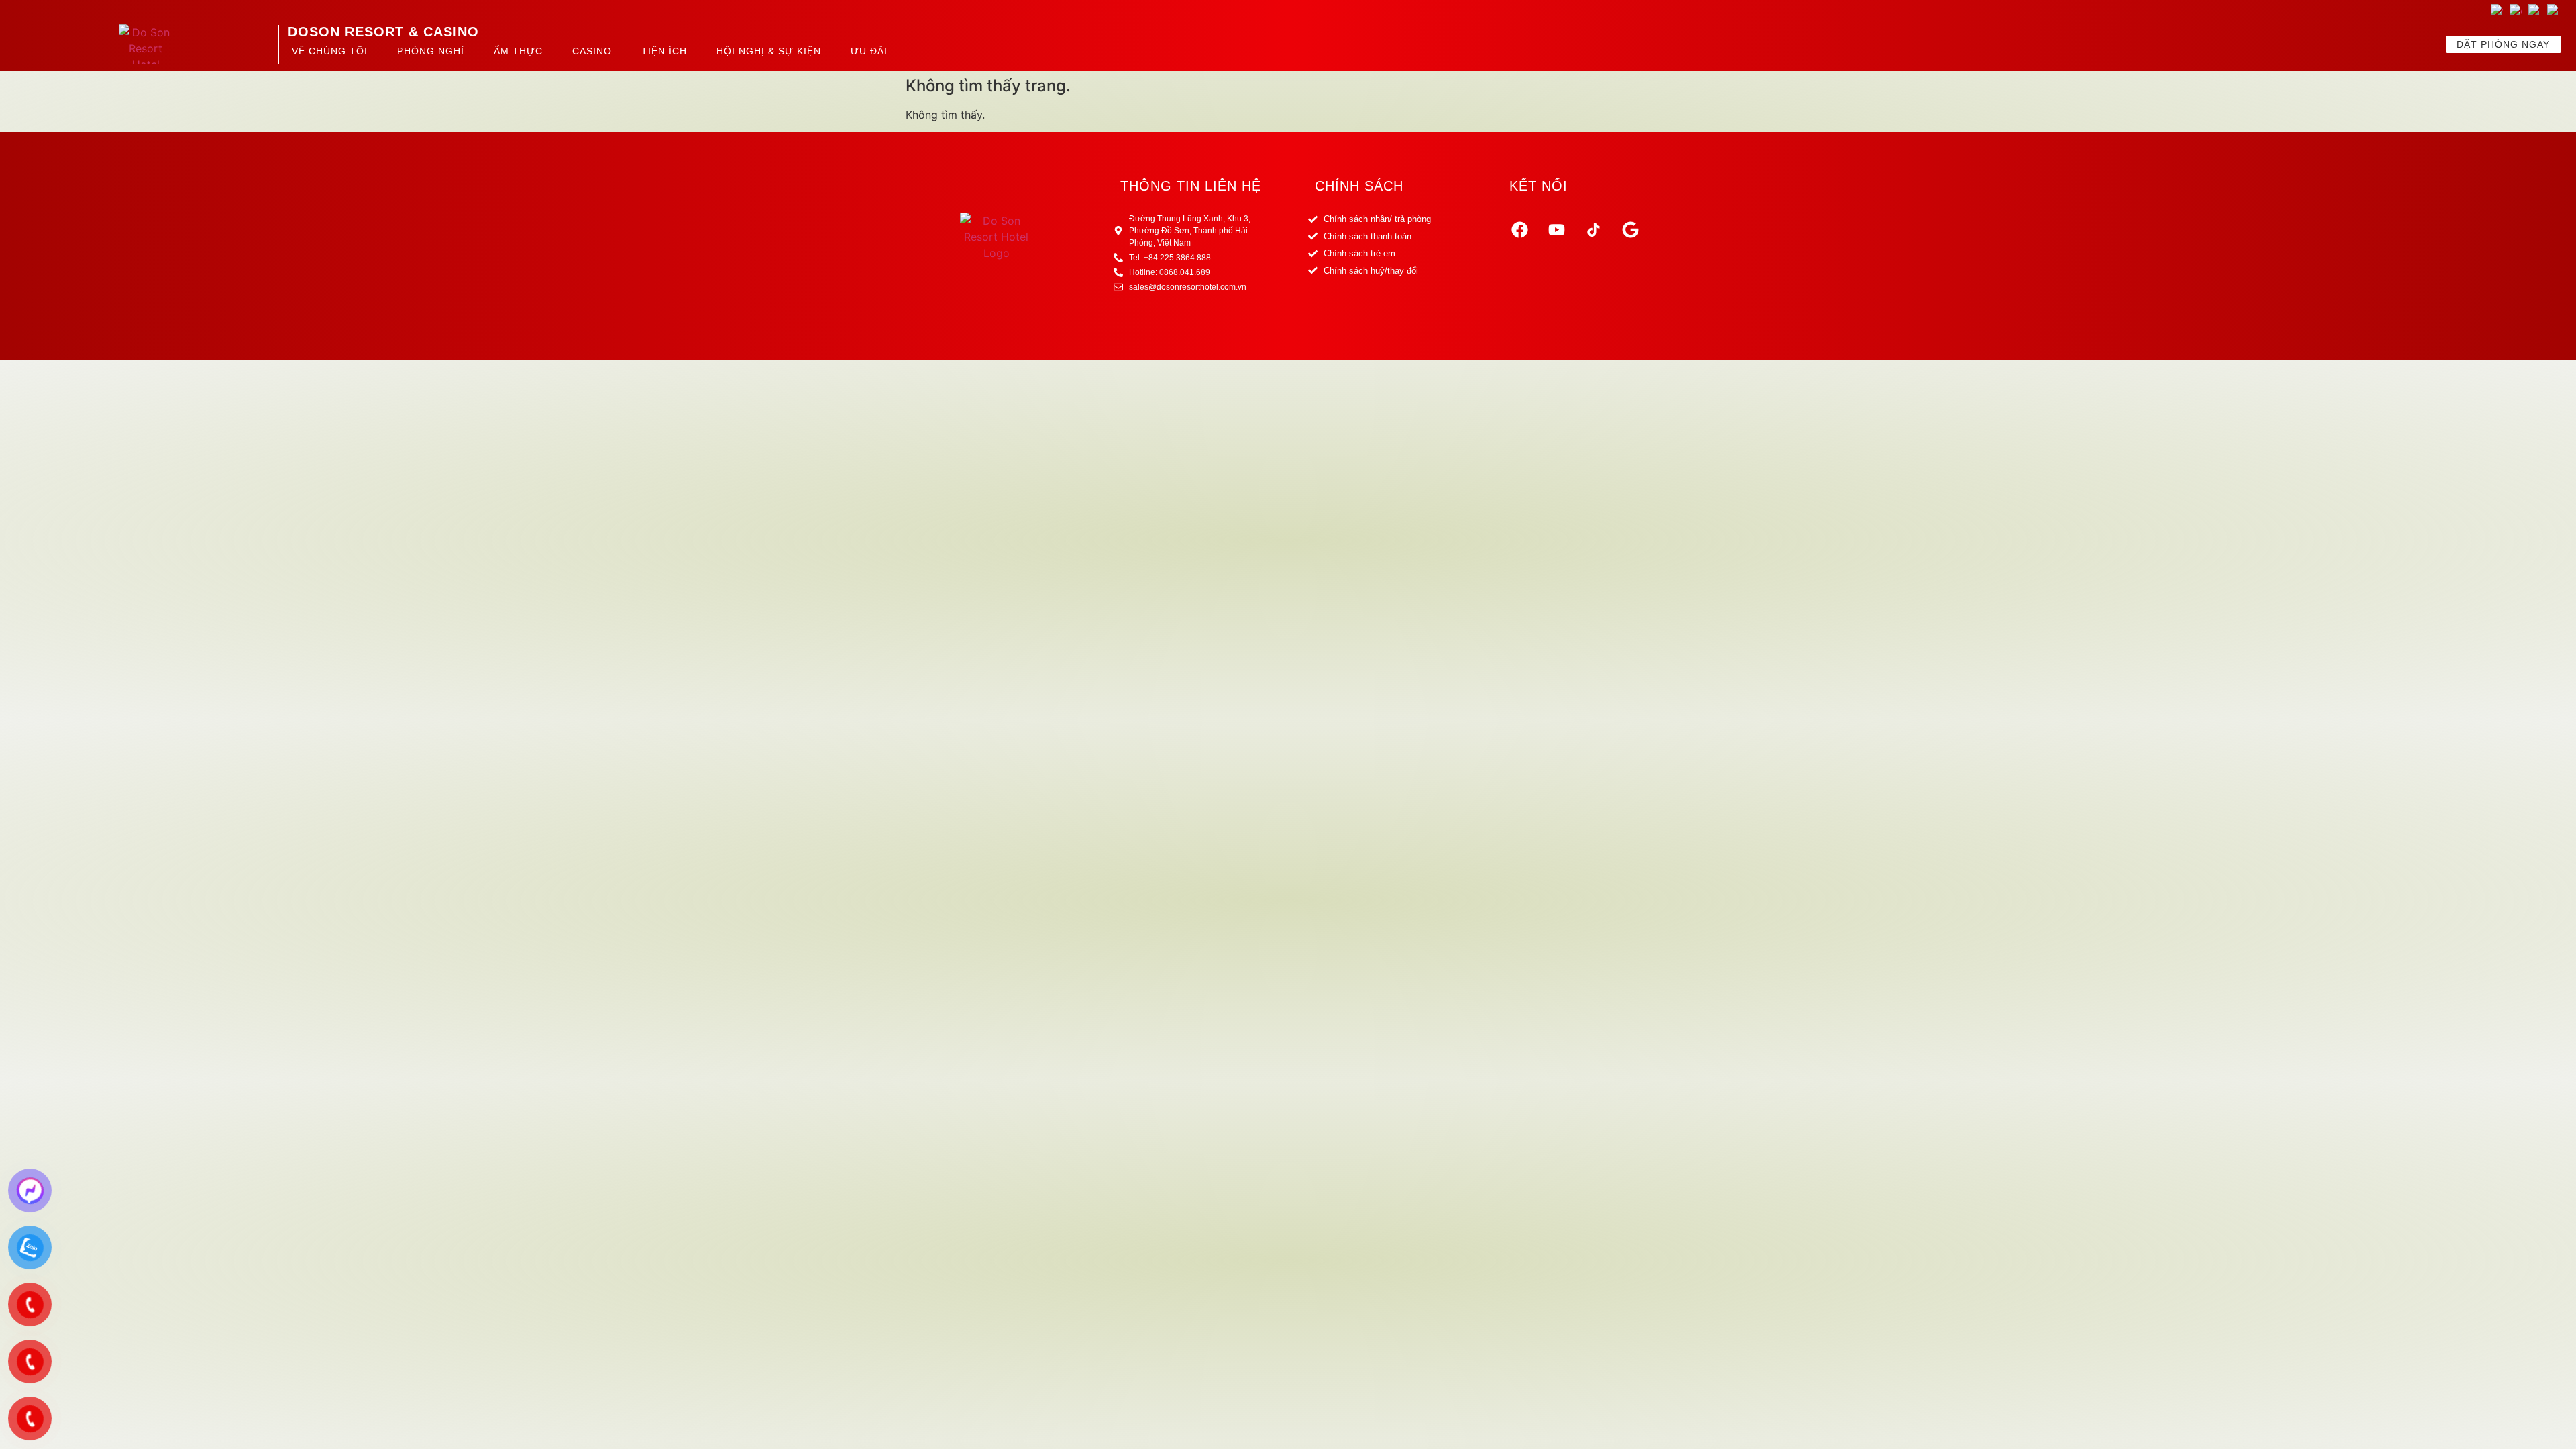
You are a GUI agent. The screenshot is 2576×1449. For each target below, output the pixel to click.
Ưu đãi (869, 51)
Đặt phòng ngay (2503, 44)
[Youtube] (1556, 229)
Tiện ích (664, 51)
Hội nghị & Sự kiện (769, 51)
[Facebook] (1519, 229)
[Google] (1630, 229)
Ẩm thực (518, 51)
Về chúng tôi (330, 51)
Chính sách (1359, 186)
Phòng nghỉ (431, 51)
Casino (592, 51)
